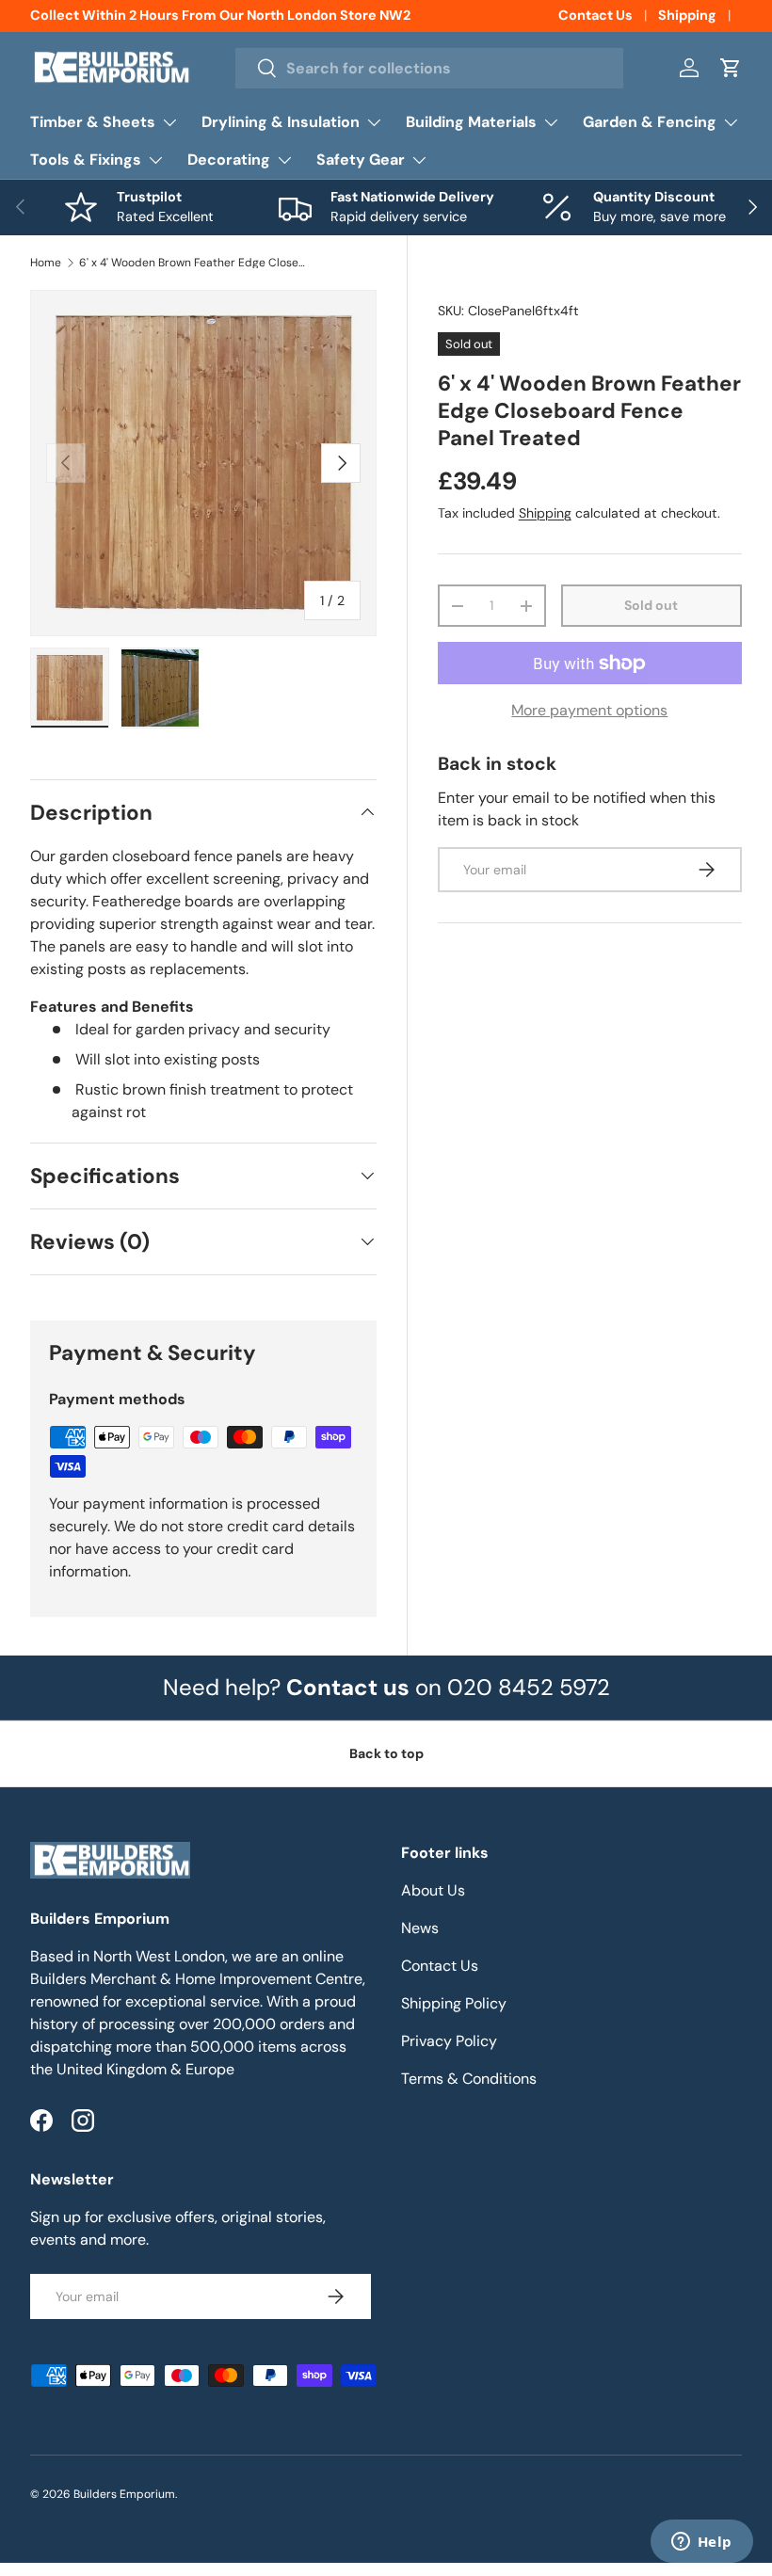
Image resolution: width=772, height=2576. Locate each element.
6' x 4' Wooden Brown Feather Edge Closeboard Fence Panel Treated (192, 263)
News (420, 1928)
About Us (433, 1890)
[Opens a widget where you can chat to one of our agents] (701, 2543)
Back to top (386, 1753)
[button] (731, 68)
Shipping (687, 15)
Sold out (651, 605)
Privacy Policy (449, 2041)
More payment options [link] (589, 710)
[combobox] (429, 68)
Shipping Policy (454, 2003)
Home (46, 263)
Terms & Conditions (469, 2079)
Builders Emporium (124, 2494)
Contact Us (595, 15)
